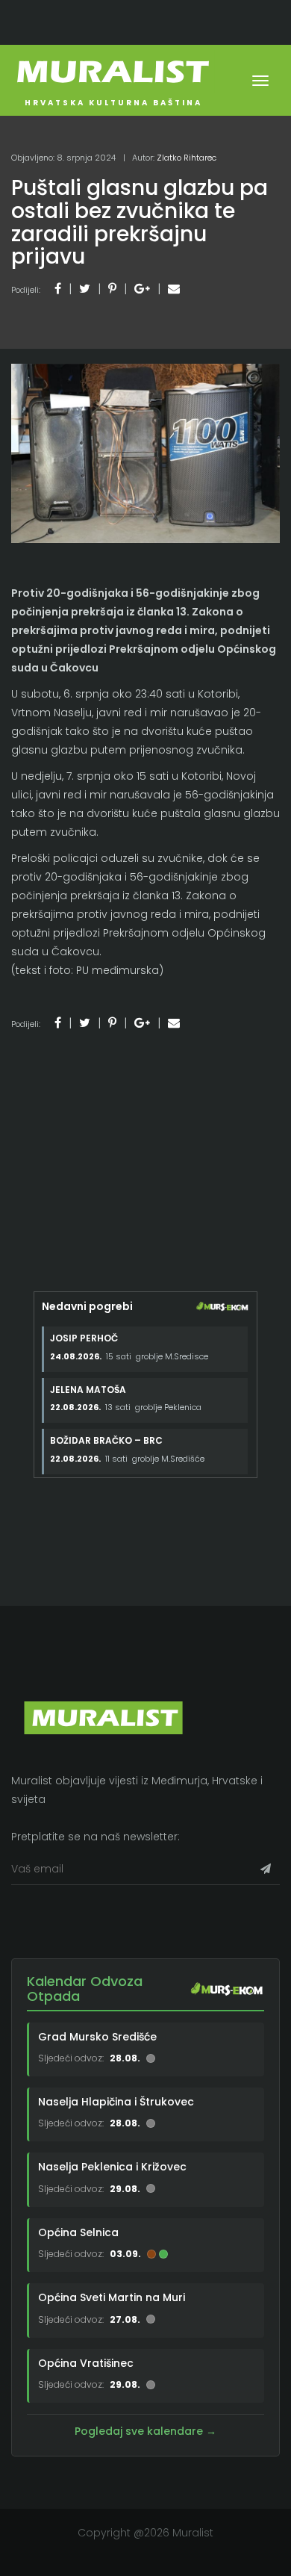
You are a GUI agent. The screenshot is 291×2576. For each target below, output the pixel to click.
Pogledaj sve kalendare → (145, 2431)
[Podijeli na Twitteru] (85, 289)
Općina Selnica (78, 2232)
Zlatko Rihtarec (187, 158)
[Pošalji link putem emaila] (174, 289)
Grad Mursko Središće (97, 2037)
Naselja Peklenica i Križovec (112, 2167)
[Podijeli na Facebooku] (58, 289)
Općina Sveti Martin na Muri (112, 2297)
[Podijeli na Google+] (142, 289)
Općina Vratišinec (86, 2363)
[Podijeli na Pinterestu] (112, 289)
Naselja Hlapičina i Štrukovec (116, 2102)
